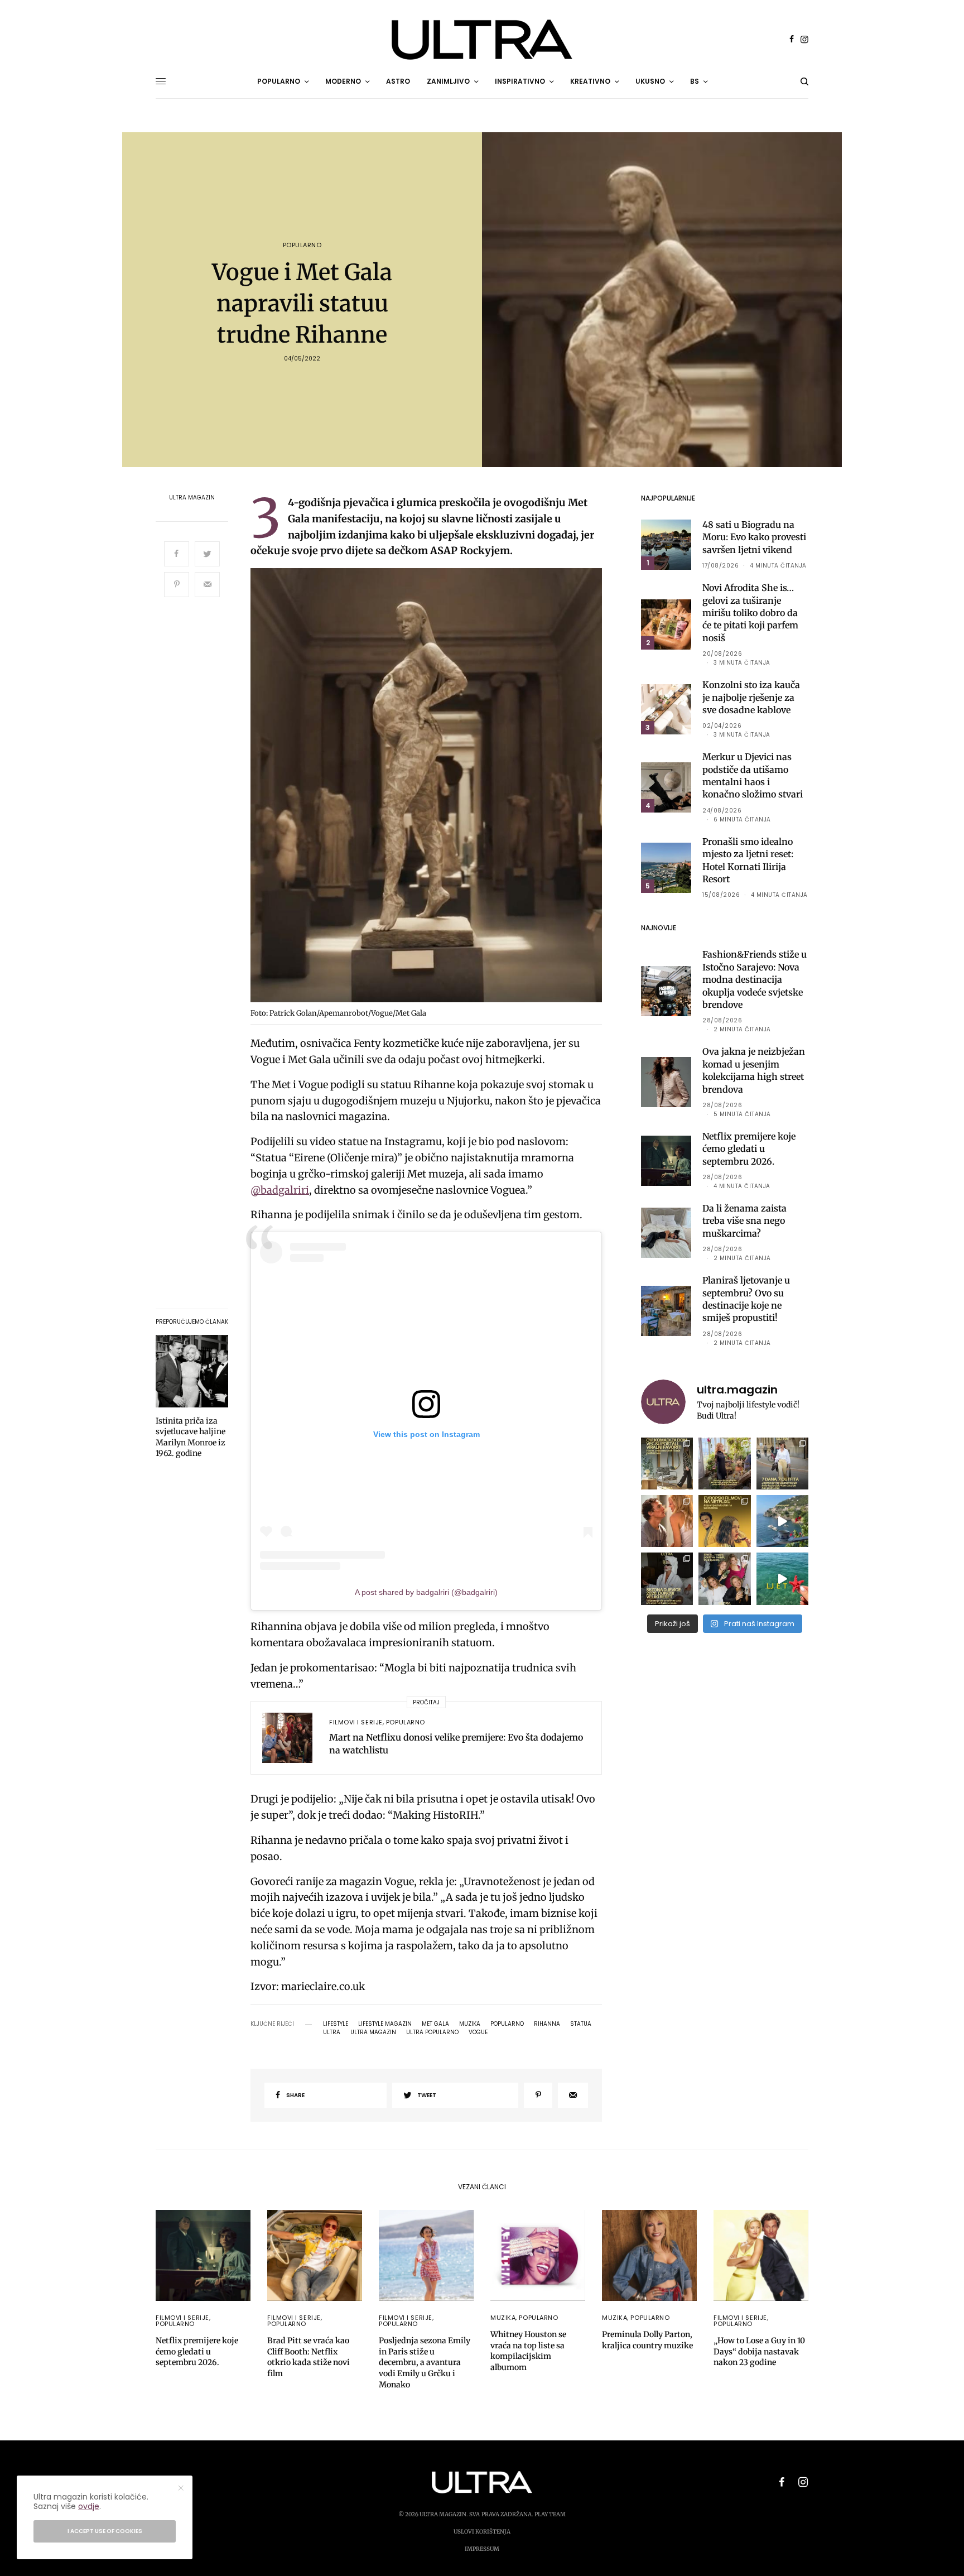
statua (581, 2024)
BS (695, 81)
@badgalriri (280, 1190)
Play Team (550, 2514)
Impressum (482, 2549)
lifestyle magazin (385, 2024)
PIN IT (432, 788)
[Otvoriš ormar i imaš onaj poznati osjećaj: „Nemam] (782, 1464)
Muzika (503, 2318)
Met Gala (435, 2024)
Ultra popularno (432, 2032)
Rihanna (547, 2024)
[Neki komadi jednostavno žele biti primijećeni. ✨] (667, 1464)
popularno (507, 2024)
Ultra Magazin (192, 498)
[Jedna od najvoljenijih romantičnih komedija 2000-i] (667, 1521)
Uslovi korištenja (482, 2532)
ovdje (89, 2506)
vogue (478, 2032)
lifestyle (336, 2024)
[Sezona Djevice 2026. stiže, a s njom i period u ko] (667, 1578)
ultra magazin (373, 2032)
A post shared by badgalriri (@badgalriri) (426, 1592)
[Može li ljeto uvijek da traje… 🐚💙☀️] (782, 1578)
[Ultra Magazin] (482, 40)
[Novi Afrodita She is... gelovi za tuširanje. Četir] (724, 1578)
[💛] (782, 1521)
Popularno (302, 245)
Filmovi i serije (356, 1722)
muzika (470, 2024)
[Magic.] (724, 1464)
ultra (332, 2032)
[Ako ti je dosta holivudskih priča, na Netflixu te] (724, 1521)
